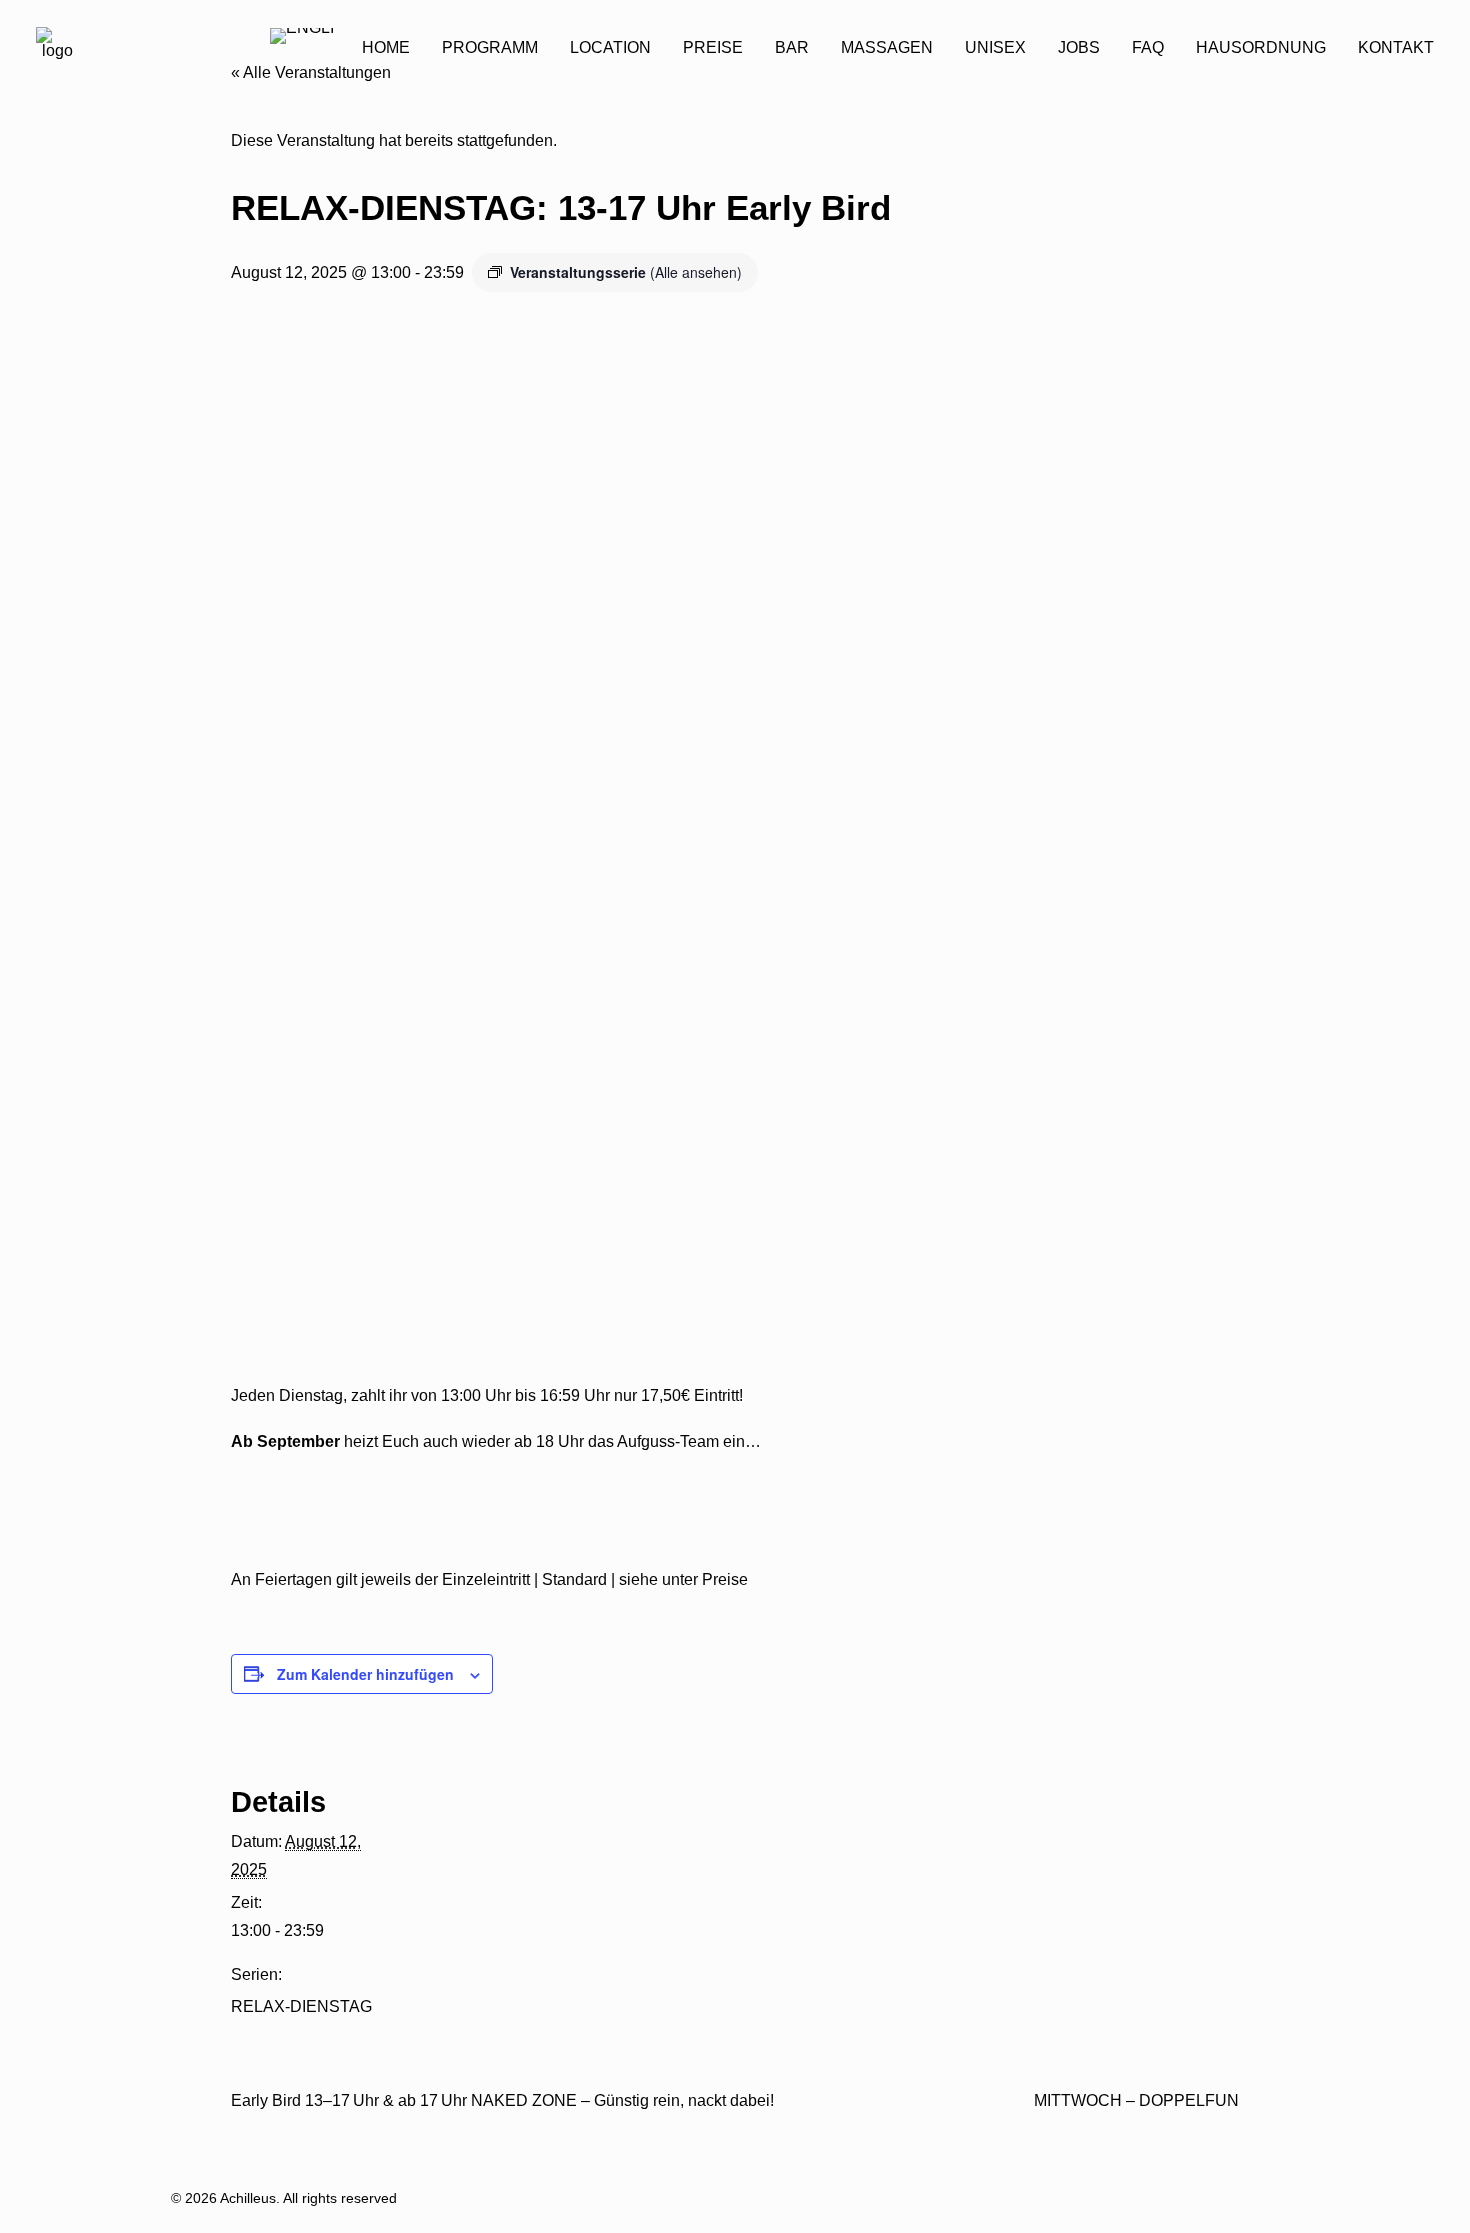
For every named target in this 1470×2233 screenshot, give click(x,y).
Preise (713, 47)
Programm (490, 47)
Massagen (887, 47)
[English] (302, 49)
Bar (792, 47)
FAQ (1148, 47)
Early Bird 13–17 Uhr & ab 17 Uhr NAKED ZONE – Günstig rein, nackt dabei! (502, 2100)
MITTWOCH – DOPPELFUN (1136, 2100)
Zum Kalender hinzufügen (365, 1674)
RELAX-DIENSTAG (301, 2006)
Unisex (995, 47)
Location (610, 47)
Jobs (1079, 47)
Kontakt (1396, 47)
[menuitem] (386, 48)
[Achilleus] (57, 48)
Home (386, 47)
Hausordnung (1261, 47)
